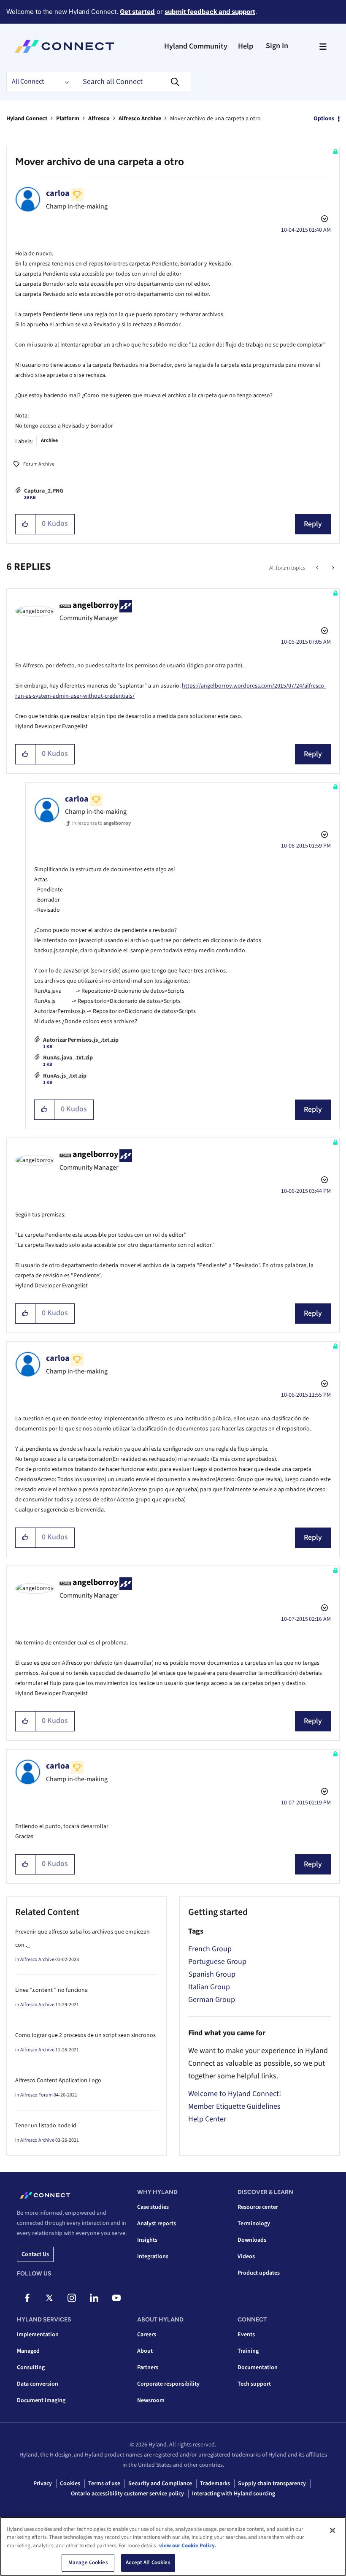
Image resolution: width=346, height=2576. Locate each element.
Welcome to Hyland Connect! (235, 2094)
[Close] (332, 2530)
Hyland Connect (27, 119)
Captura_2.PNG (44, 491)
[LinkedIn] (94, 2298)
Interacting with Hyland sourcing (234, 2494)
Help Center (207, 2119)
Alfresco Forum (36, 2095)
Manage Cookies (88, 2562)
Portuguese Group (217, 1962)
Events (246, 2335)
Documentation (258, 2367)
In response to (101, 823)
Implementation (38, 2335)
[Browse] (323, 46)
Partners (148, 2367)
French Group (210, 1949)
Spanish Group (212, 1974)
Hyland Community (196, 46)
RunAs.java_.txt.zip (68, 1058)
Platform (68, 119)
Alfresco (99, 119)
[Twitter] (49, 2298)
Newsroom (151, 2400)
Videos (246, 2256)
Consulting (31, 2367)
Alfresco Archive (140, 119)
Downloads (252, 2240)
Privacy (43, 2484)
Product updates (259, 2273)
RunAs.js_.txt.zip (65, 1076)
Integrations (153, 2256)
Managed (28, 2351)
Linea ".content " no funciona (51, 1990)
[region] (173, 2546)
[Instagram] (72, 2298)
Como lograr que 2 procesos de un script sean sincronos (85, 2035)
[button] (26, 524)
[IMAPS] (318, 568)
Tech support (254, 2384)
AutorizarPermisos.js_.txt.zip (81, 1040)
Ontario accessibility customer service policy (127, 2494)
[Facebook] (27, 2298)
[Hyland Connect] (64, 46)
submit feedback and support (210, 12)
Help (246, 46)
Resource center (258, 2207)
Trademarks (215, 2484)
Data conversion (38, 2384)
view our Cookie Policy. (188, 2546)
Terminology (254, 2224)
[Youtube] (116, 2298)
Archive (49, 440)
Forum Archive (39, 464)
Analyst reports (157, 2224)
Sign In (277, 46)
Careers (147, 2335)
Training (248, 2351)
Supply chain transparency (272, 2484)
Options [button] (324, 119)
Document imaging (41, 2400)
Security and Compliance (160, 2484)
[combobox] (132, 82)
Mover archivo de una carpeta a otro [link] (215, 119)
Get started (137, 12)
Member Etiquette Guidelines (234, 2106)
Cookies (70, 2484)
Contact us (35, 2254)
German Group (212, 2000)
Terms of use (104, 2484)
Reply (313, 524)
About (145, 2351)
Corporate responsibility (168, 2384)
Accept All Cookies (148, 2562)
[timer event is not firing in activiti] (332, 568)
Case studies (153, 2207)
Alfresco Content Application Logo (58, 2080)
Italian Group (209, 1987)
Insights (147, 2240)
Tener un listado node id (46, 2126)
